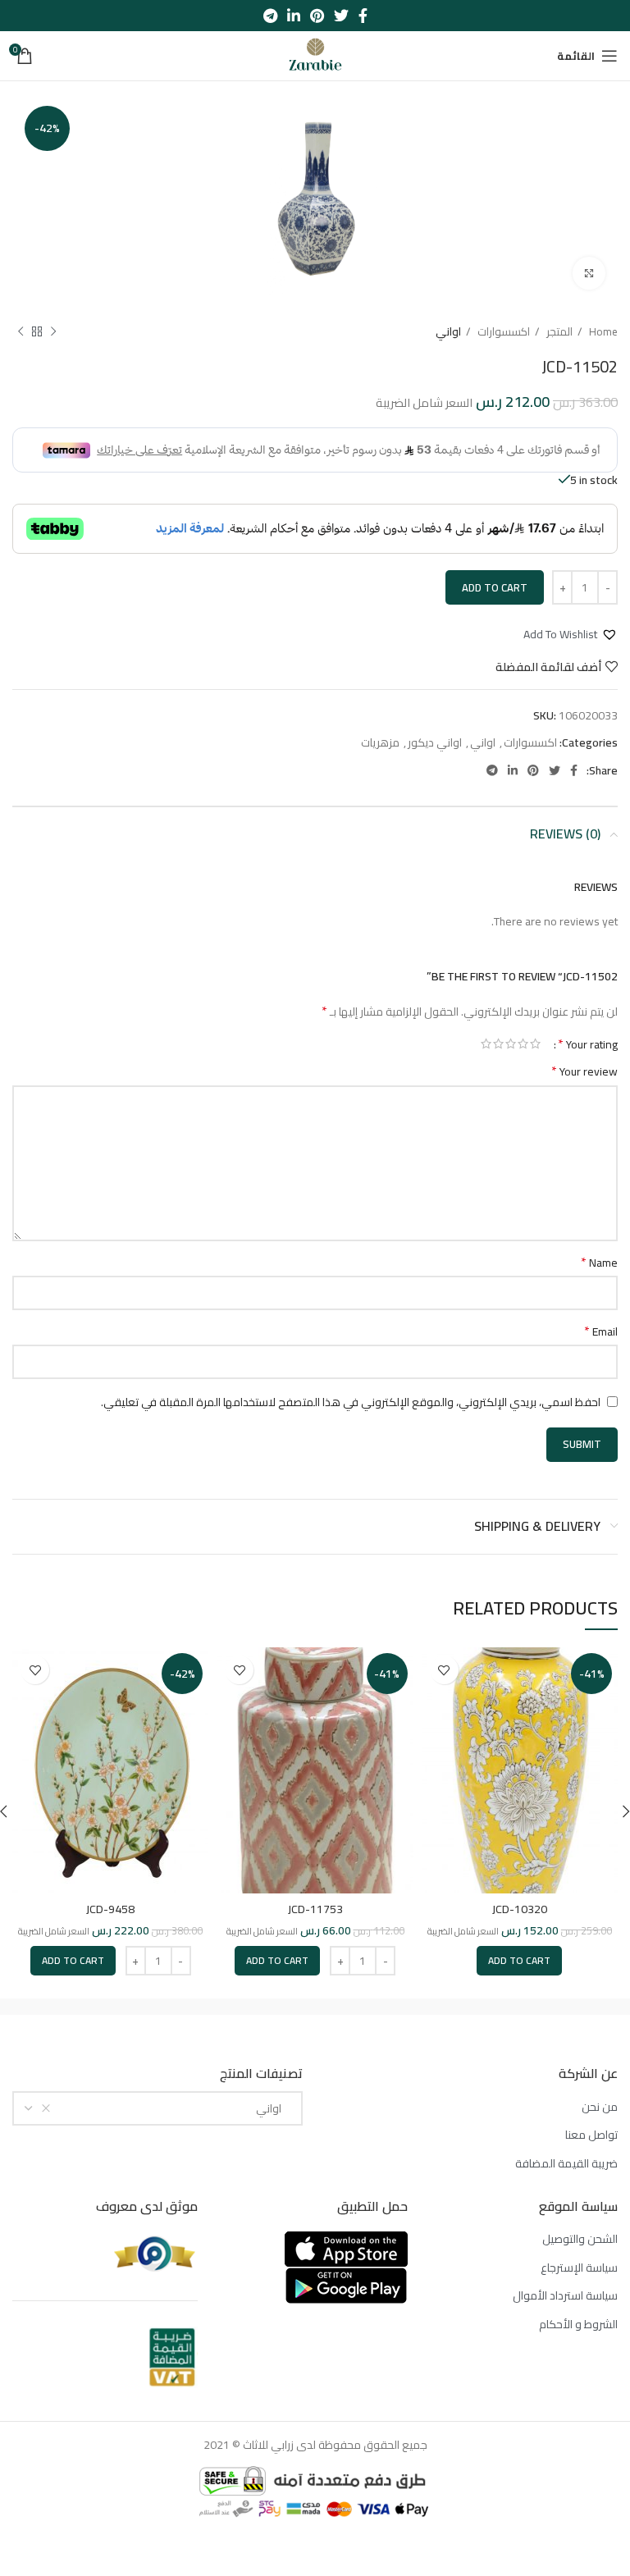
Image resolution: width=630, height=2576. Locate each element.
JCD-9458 (110, 1909)
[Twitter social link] (341, 16)
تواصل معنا (591, 2135)
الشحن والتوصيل (580, 2240)
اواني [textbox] (272, 2108)
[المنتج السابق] (53, 332)
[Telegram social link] (270, 16)
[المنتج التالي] (21, 332)
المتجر (558, 332)
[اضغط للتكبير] (589, 273)
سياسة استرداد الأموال (565, 2296)
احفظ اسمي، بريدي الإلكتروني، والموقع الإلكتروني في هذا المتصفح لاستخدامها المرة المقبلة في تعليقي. (351, 1402)
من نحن (600, 2108)
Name (599, 1263)
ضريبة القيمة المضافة (566, 2164)
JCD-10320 (520, 1909)
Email (601, 1331)
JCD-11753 (315, 1909)
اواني (448, 332)
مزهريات (380, 742)
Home (602, 332)
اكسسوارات (502, 332)
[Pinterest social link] (317, 16)
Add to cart (495, 587)
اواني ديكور (435, 742)
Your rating (588, 1044)
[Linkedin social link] (294, 16)
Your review (584, 1071)
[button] (571, 634)
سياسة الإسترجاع (579, 2268)
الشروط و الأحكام (578, 2325)
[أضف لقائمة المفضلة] (444, 1670)
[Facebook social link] (363, 16)
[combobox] (157, 2108)
